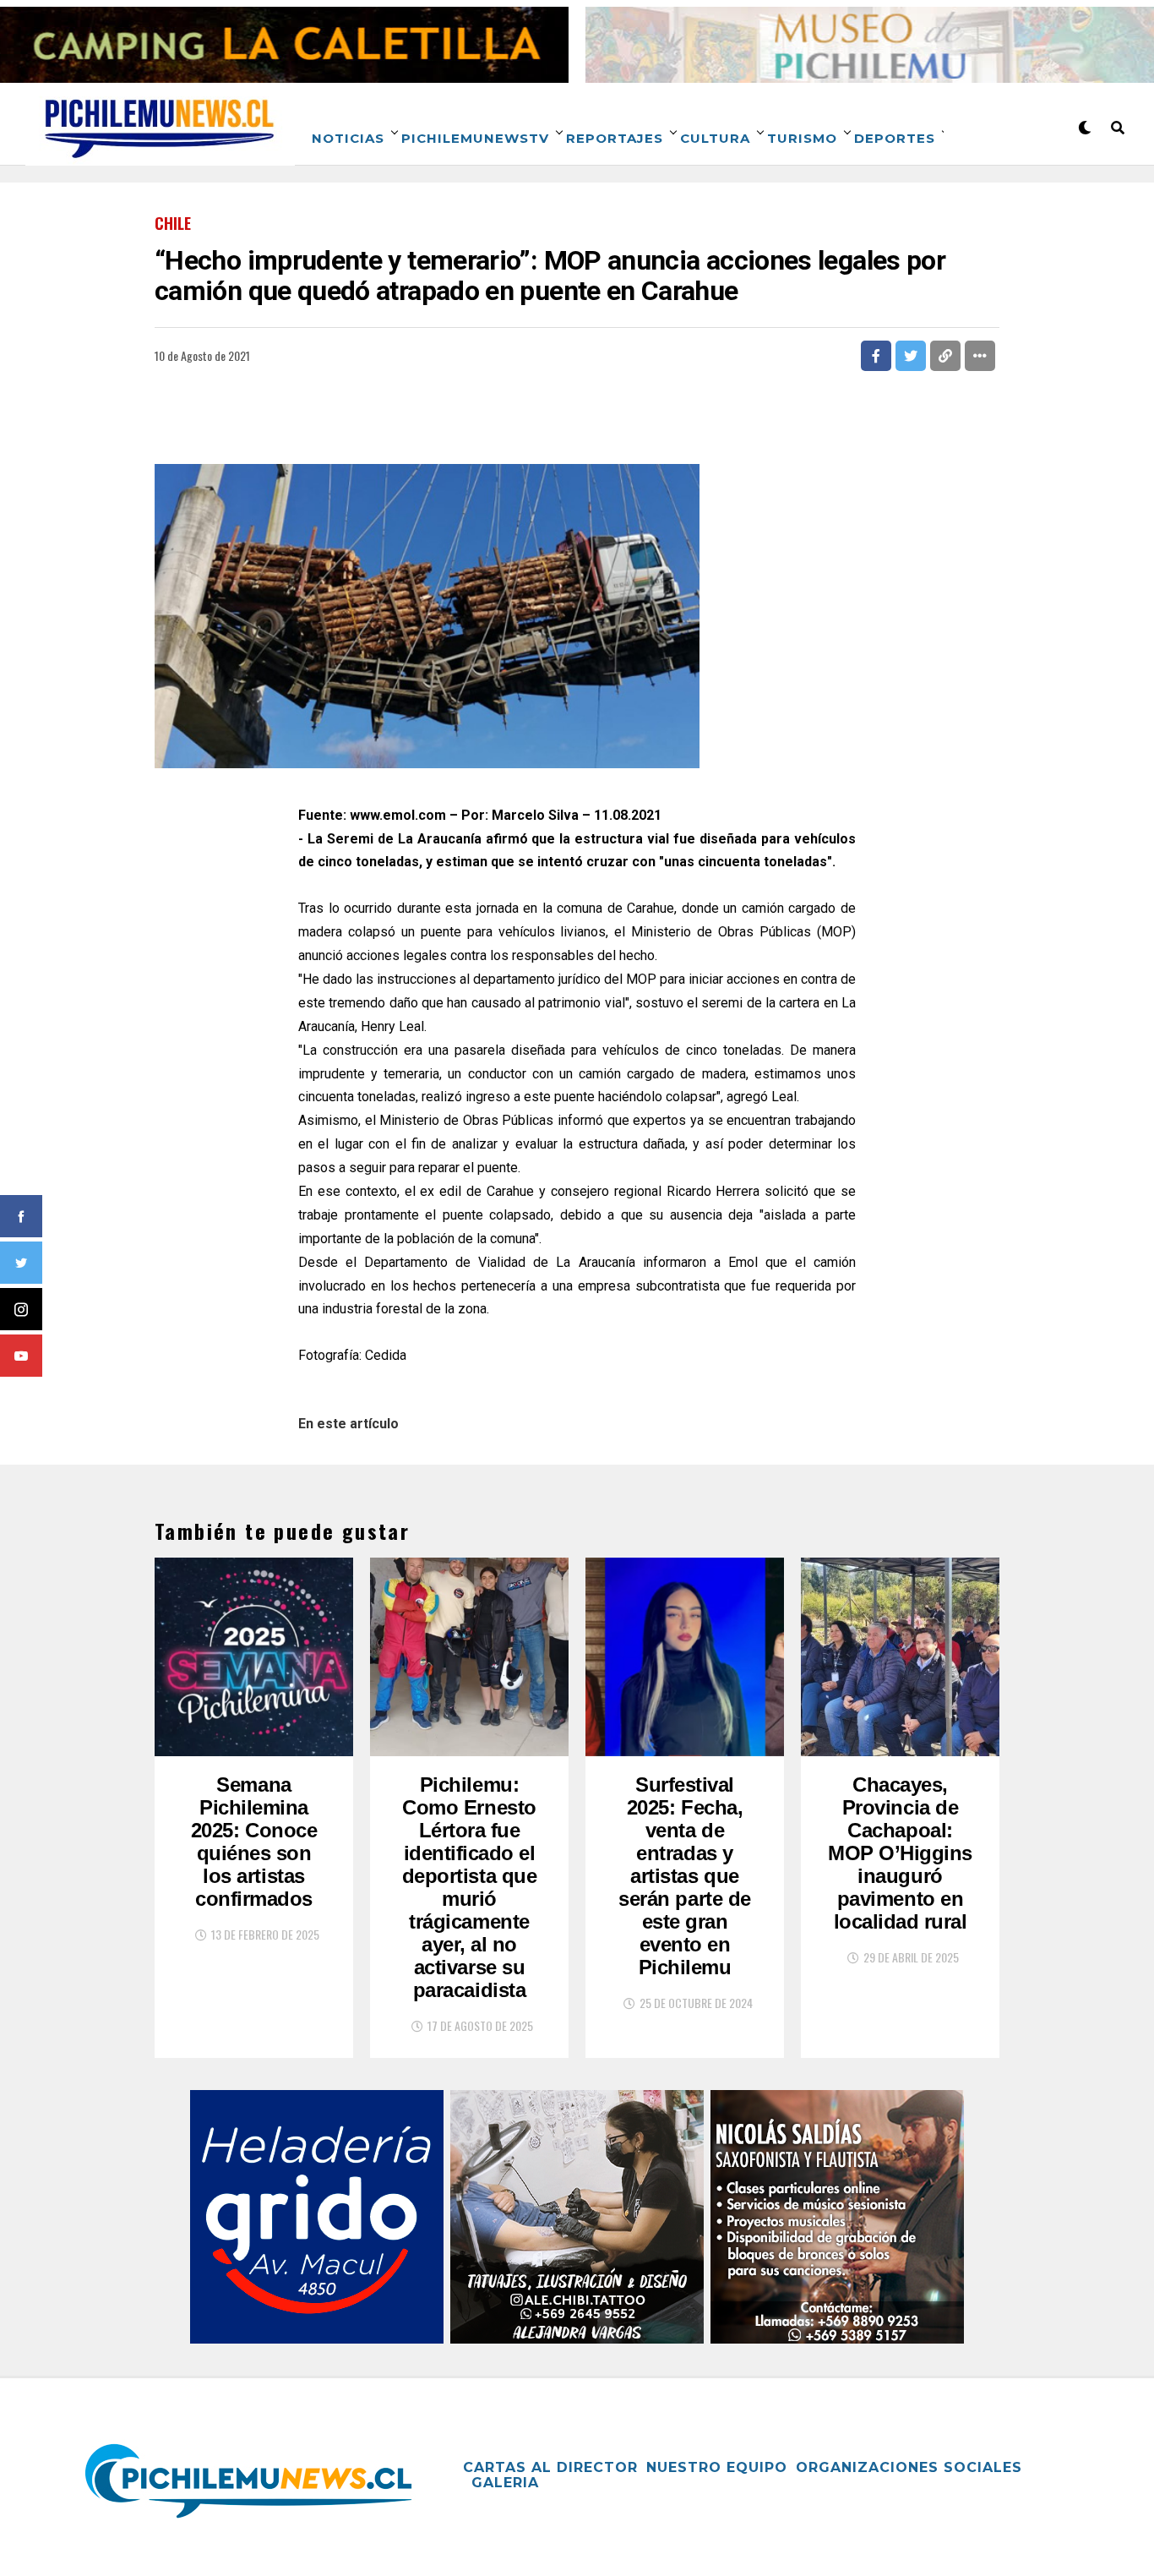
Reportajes (615, 138)
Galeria (505, 2483)
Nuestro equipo (717, 2467)
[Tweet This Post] (911, 356)
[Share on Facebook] (876, 356)
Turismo (802, 138)
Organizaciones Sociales (909, 2467)
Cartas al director (550, 2467)
